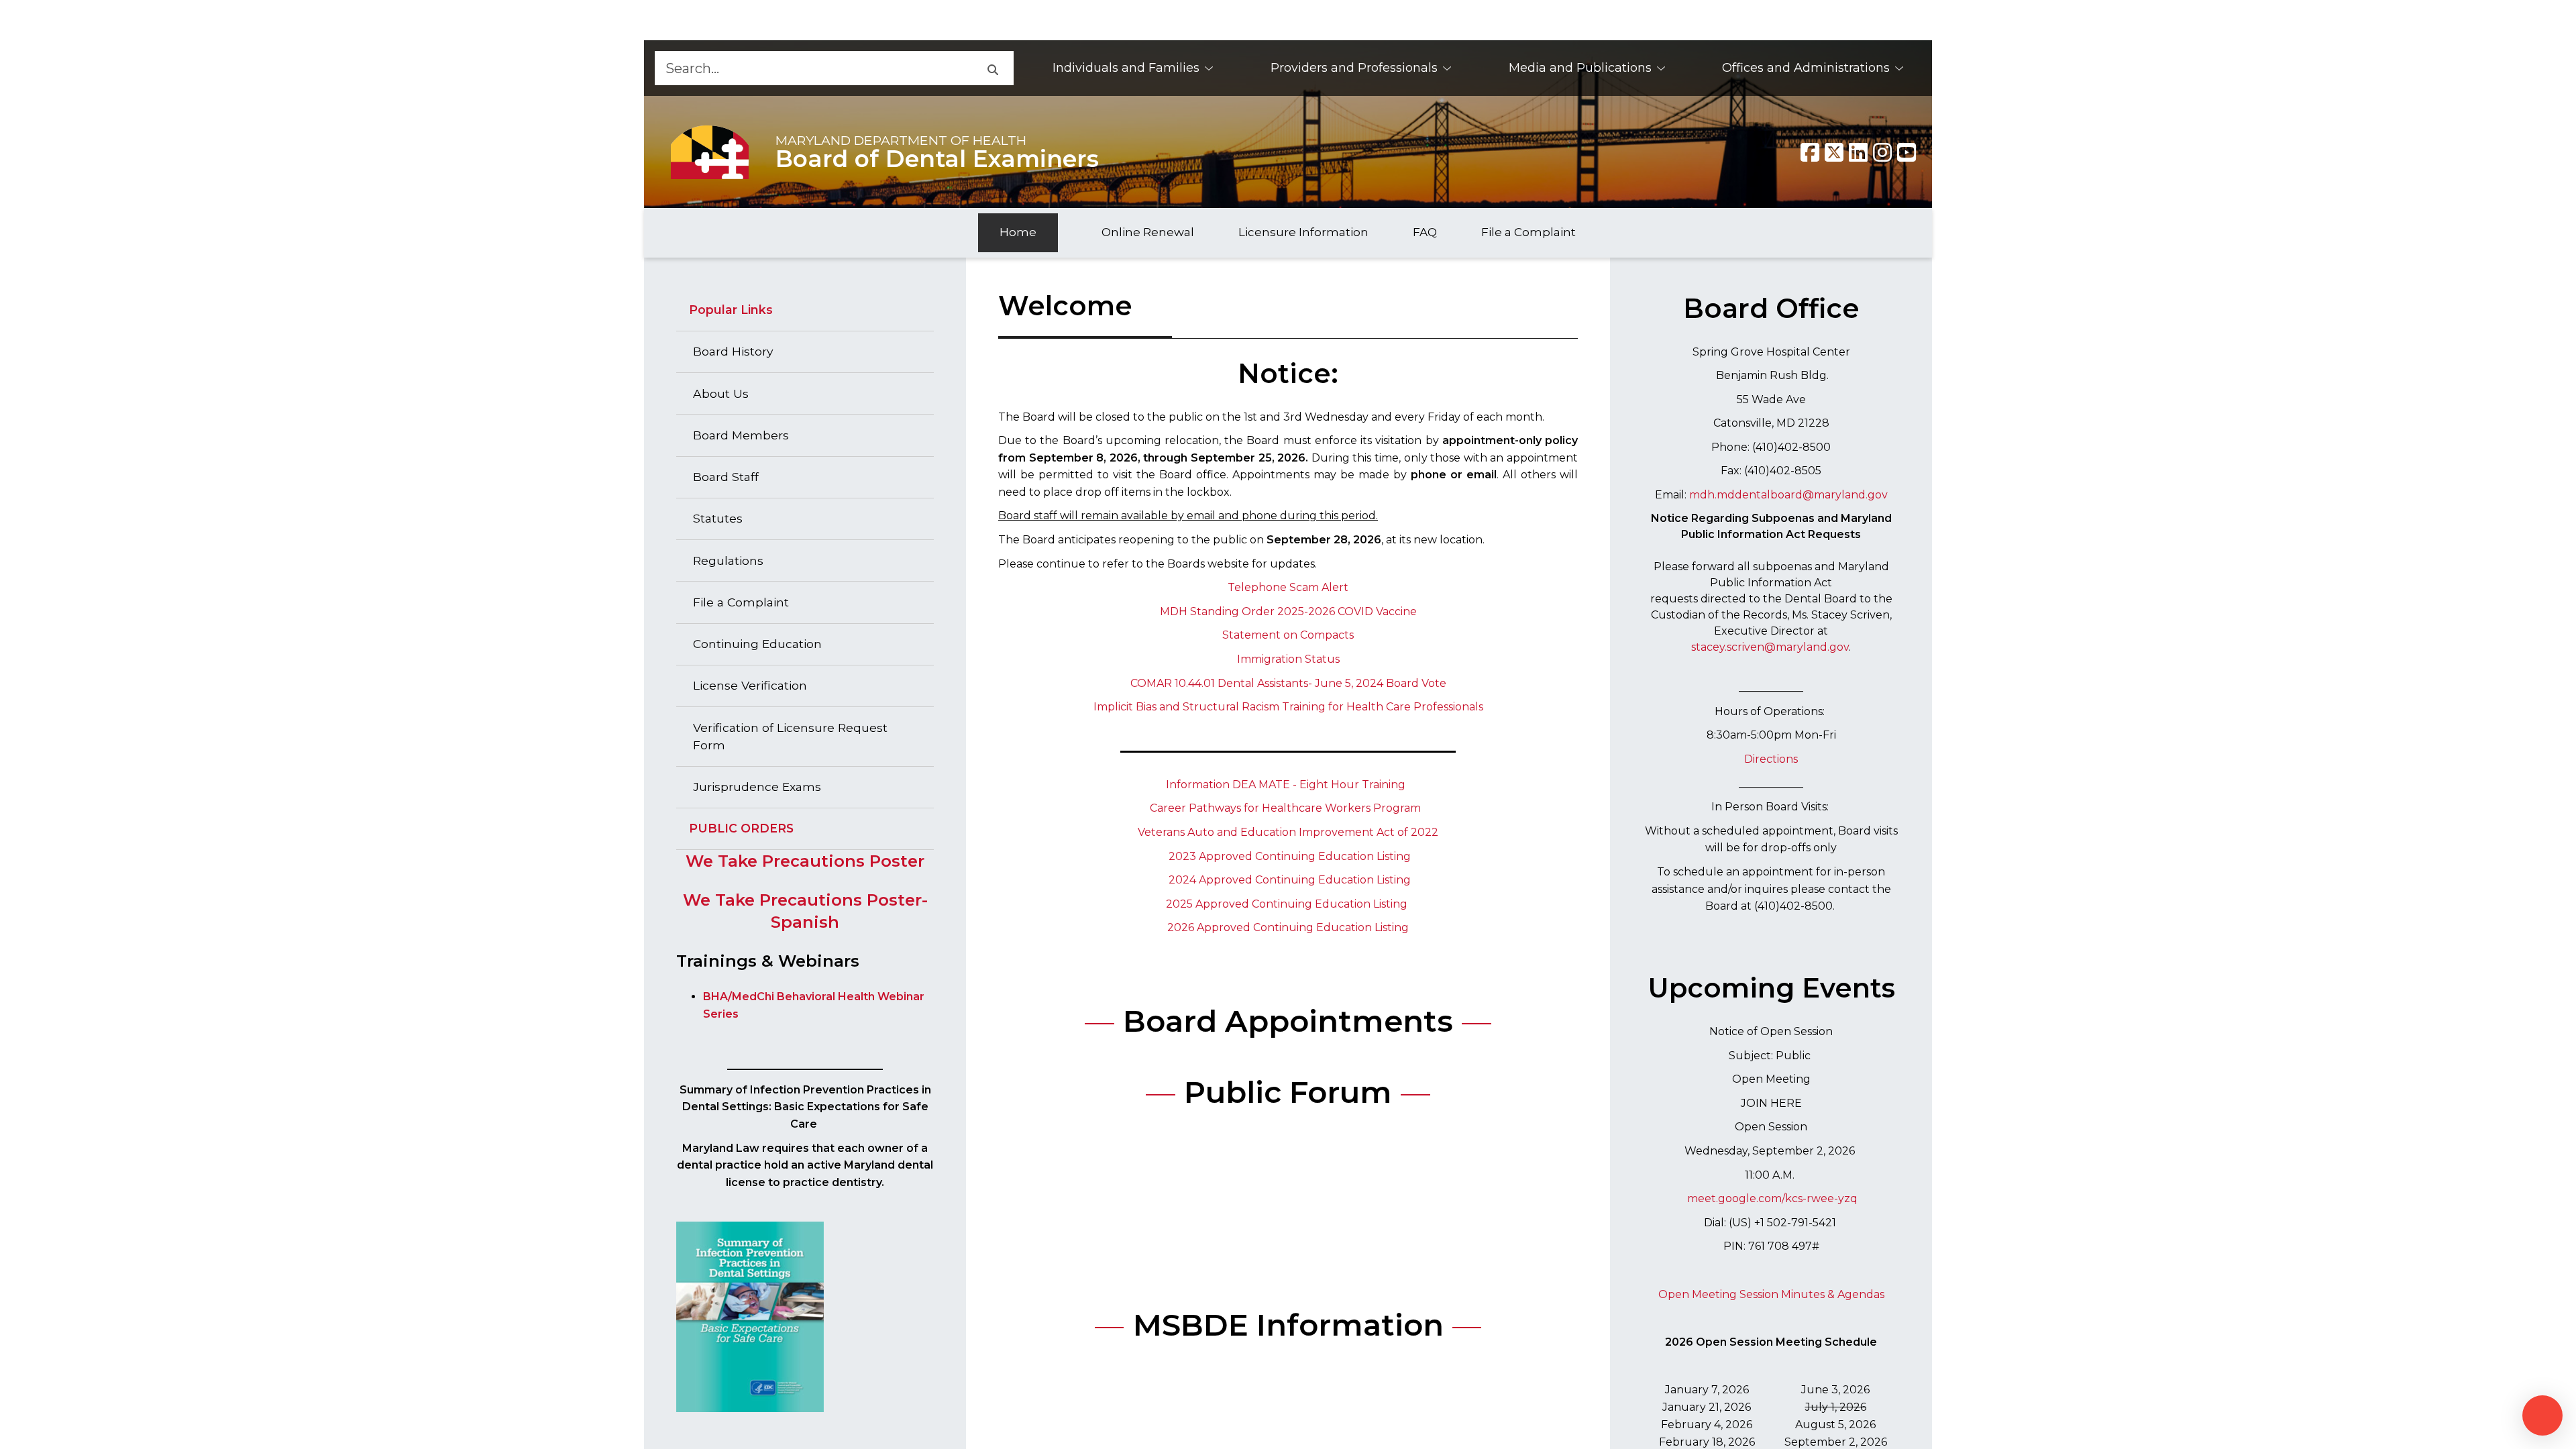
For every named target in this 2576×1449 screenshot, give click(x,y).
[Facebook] (1810, 152)
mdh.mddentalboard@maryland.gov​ (1788, 495)
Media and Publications (1580, 68)
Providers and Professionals (1354, 68)
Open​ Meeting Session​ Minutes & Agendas (1771, 1294)
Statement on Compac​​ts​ (1288, 635)
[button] (992, 68)
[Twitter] (1834, 152)
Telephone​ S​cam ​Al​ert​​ (1288, 587)
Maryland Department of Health (901, 140)
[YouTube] (1907, 152)
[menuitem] (1133, 68)
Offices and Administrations (1806, 68)
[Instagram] (1882, 152)
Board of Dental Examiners (937, 159)
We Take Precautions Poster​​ (805, 861)
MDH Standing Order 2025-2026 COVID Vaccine (1288, 611)
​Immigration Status (1288, 659)
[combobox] (813, 68)
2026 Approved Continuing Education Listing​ (1288, 927)
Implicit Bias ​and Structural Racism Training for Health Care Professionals (1288, 707)
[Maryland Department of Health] (710, 152)
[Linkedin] (1858, 152)
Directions (1771, 759)
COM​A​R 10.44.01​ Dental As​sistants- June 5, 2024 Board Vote (1288, 683)
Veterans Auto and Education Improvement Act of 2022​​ (1288, 832)
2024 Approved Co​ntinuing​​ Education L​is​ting (1290, 880)
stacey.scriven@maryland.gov (1770, 647)
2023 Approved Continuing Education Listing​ (1290, 856)
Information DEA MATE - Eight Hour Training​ (1286, 785)
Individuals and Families (1126, 68)
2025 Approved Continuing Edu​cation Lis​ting (1287, 904)
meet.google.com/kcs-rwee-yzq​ (1772, 1198)
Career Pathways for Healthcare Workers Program (1285, 808)
